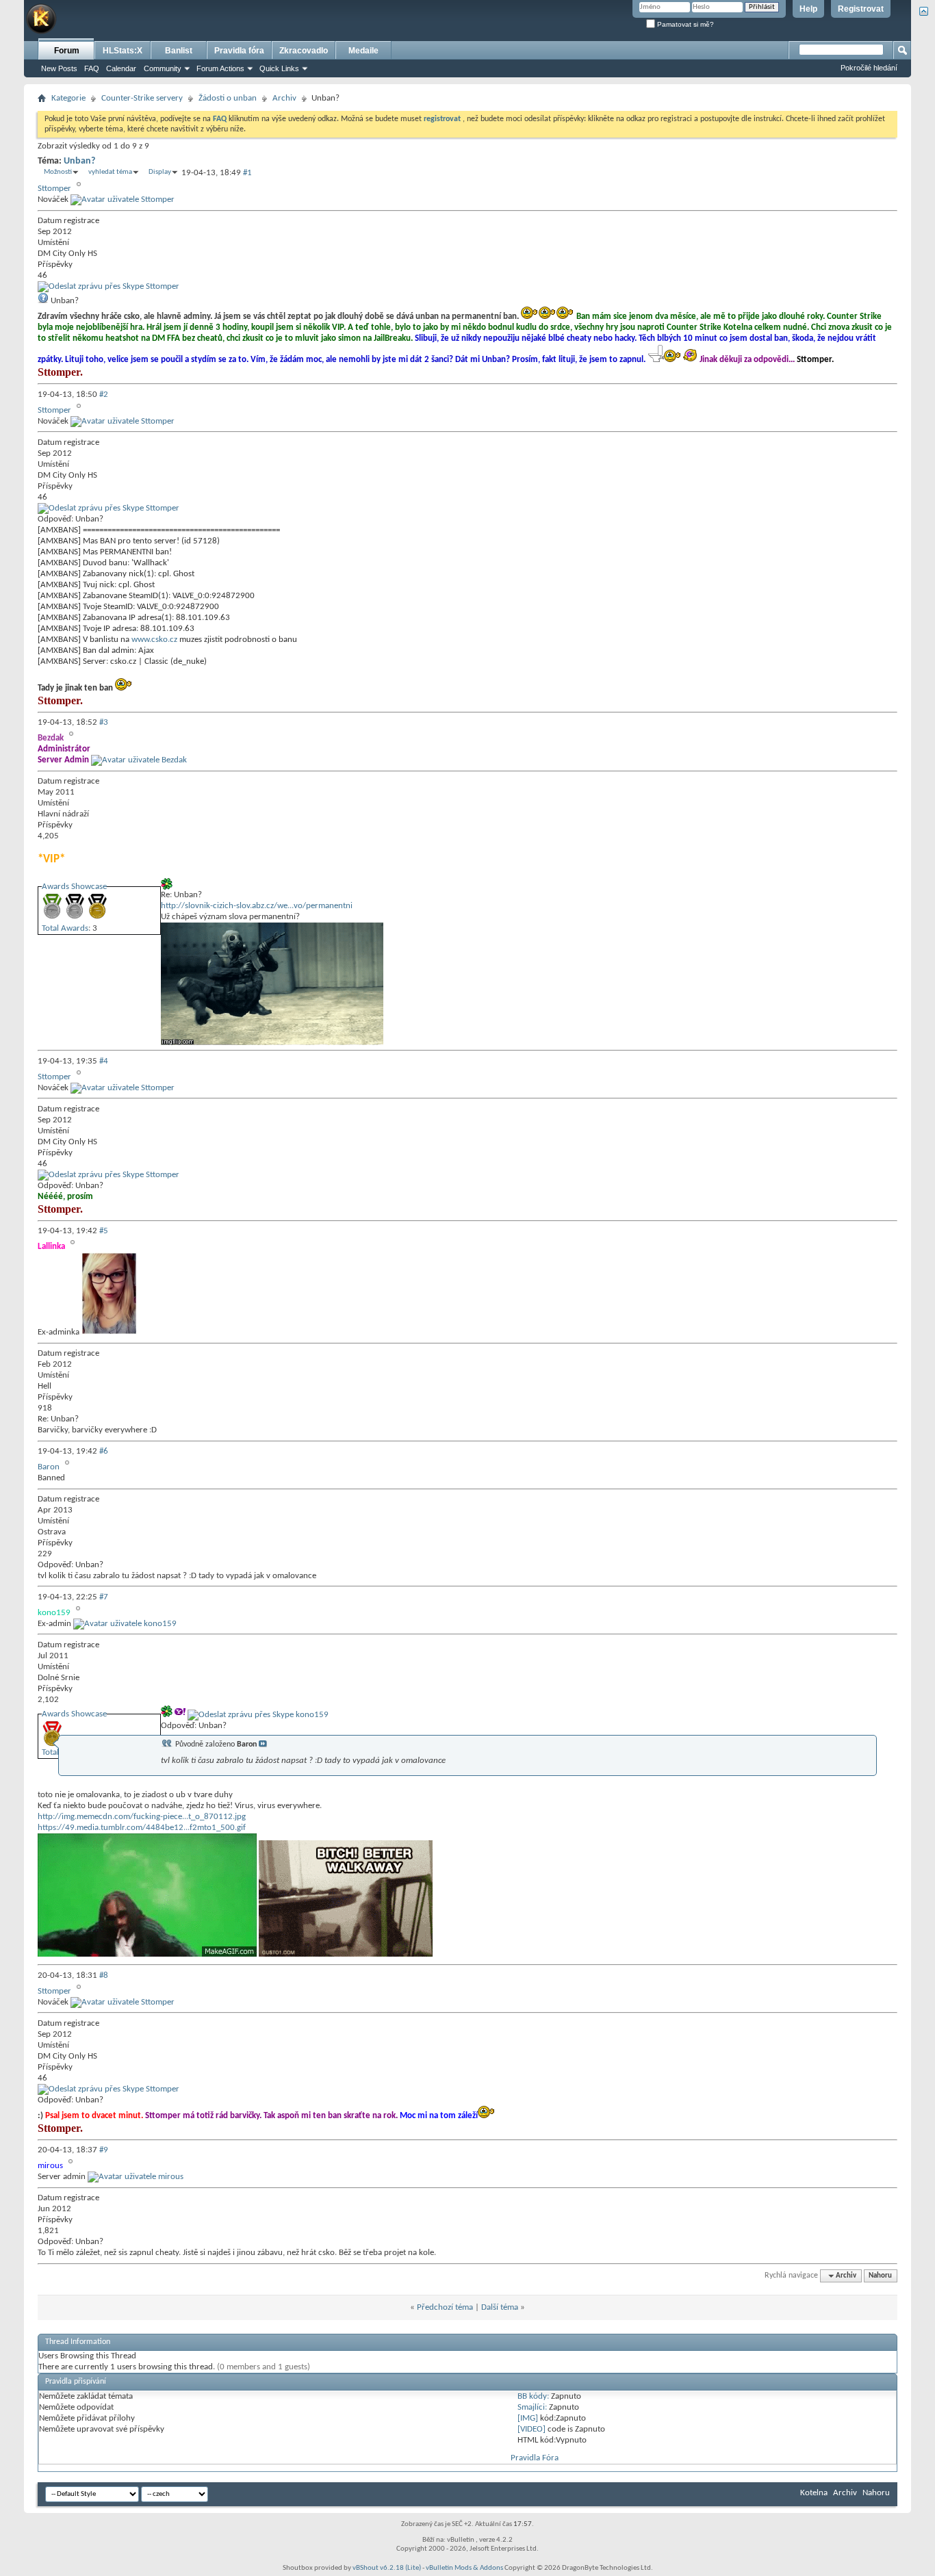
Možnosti (58, 172)
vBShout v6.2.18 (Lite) (387, 2568)
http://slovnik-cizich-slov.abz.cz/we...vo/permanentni (257, 906)
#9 (104, 2150)
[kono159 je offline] (125, 1624)
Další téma (500, 2307)
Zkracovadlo (304, 51)
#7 (104, 1597)
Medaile (363, 51)
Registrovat (861, 9)
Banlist (179, 51)
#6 (104, 1451)
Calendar (121, 68)
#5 (104, 1231)
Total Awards (65, 928)
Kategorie (68, 98)
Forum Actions (220, 68)
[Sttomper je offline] (123, 199)
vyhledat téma (110, 172)
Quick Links (279, 68)
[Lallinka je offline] (109, 1332)
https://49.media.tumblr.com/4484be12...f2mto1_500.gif (142, 1828)
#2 (104, 395)
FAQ (92, 68)
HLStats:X (123, 51)
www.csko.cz (154, 640)
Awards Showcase (74, 887)
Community (163, 68)
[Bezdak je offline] (139, 760)
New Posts (59, 68)
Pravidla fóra (239, 51)
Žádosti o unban (228, 98)
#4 (104, 1061)
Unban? (79, 161)
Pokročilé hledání (869, 68)
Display (160, 172)
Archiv (284, 98)
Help (808, 9)
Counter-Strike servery (142, 98)
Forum (67, 51)
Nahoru (880, 2276)
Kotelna (814, 2493)
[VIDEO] (531, 2429)
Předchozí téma (445, 2307)
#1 (247, 173)
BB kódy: (533, 2396)
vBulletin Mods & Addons (464, 2568)
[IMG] (528, 2418)
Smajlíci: (532, 2407)
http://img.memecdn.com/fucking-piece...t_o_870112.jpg (142, 1817)
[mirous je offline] (136, 2177)
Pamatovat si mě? (684, 24)
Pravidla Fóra (535, 2458)
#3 (104, 722)
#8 (104, 1975)
